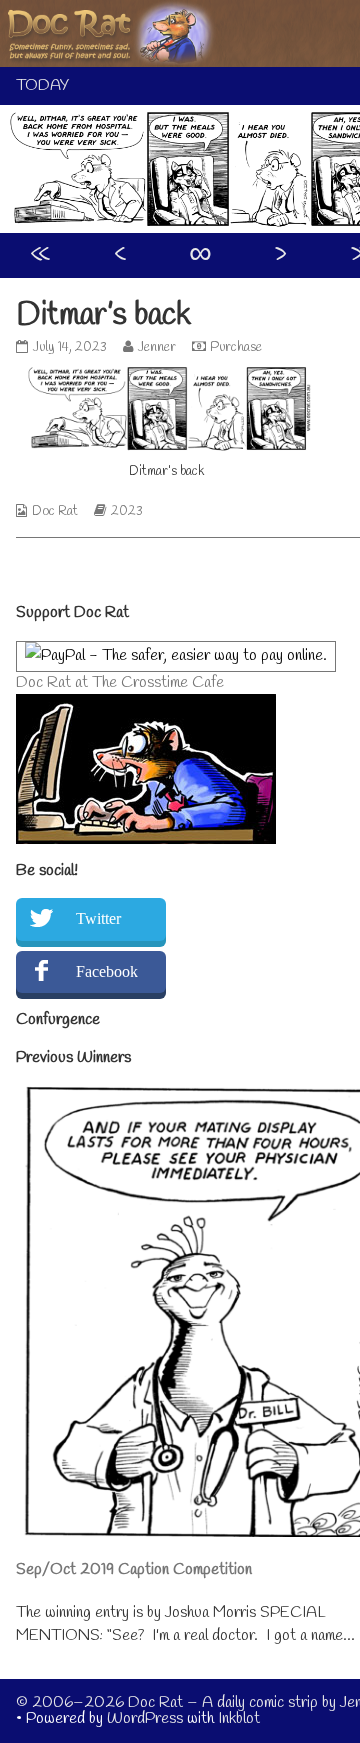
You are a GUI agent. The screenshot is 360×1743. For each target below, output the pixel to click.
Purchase (236, 347)
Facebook (107, 971)
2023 (127, 511)
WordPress (145, 1718)
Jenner (156, 347)
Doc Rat (55, 511)
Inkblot (239, 1718)
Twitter (98, 918)
